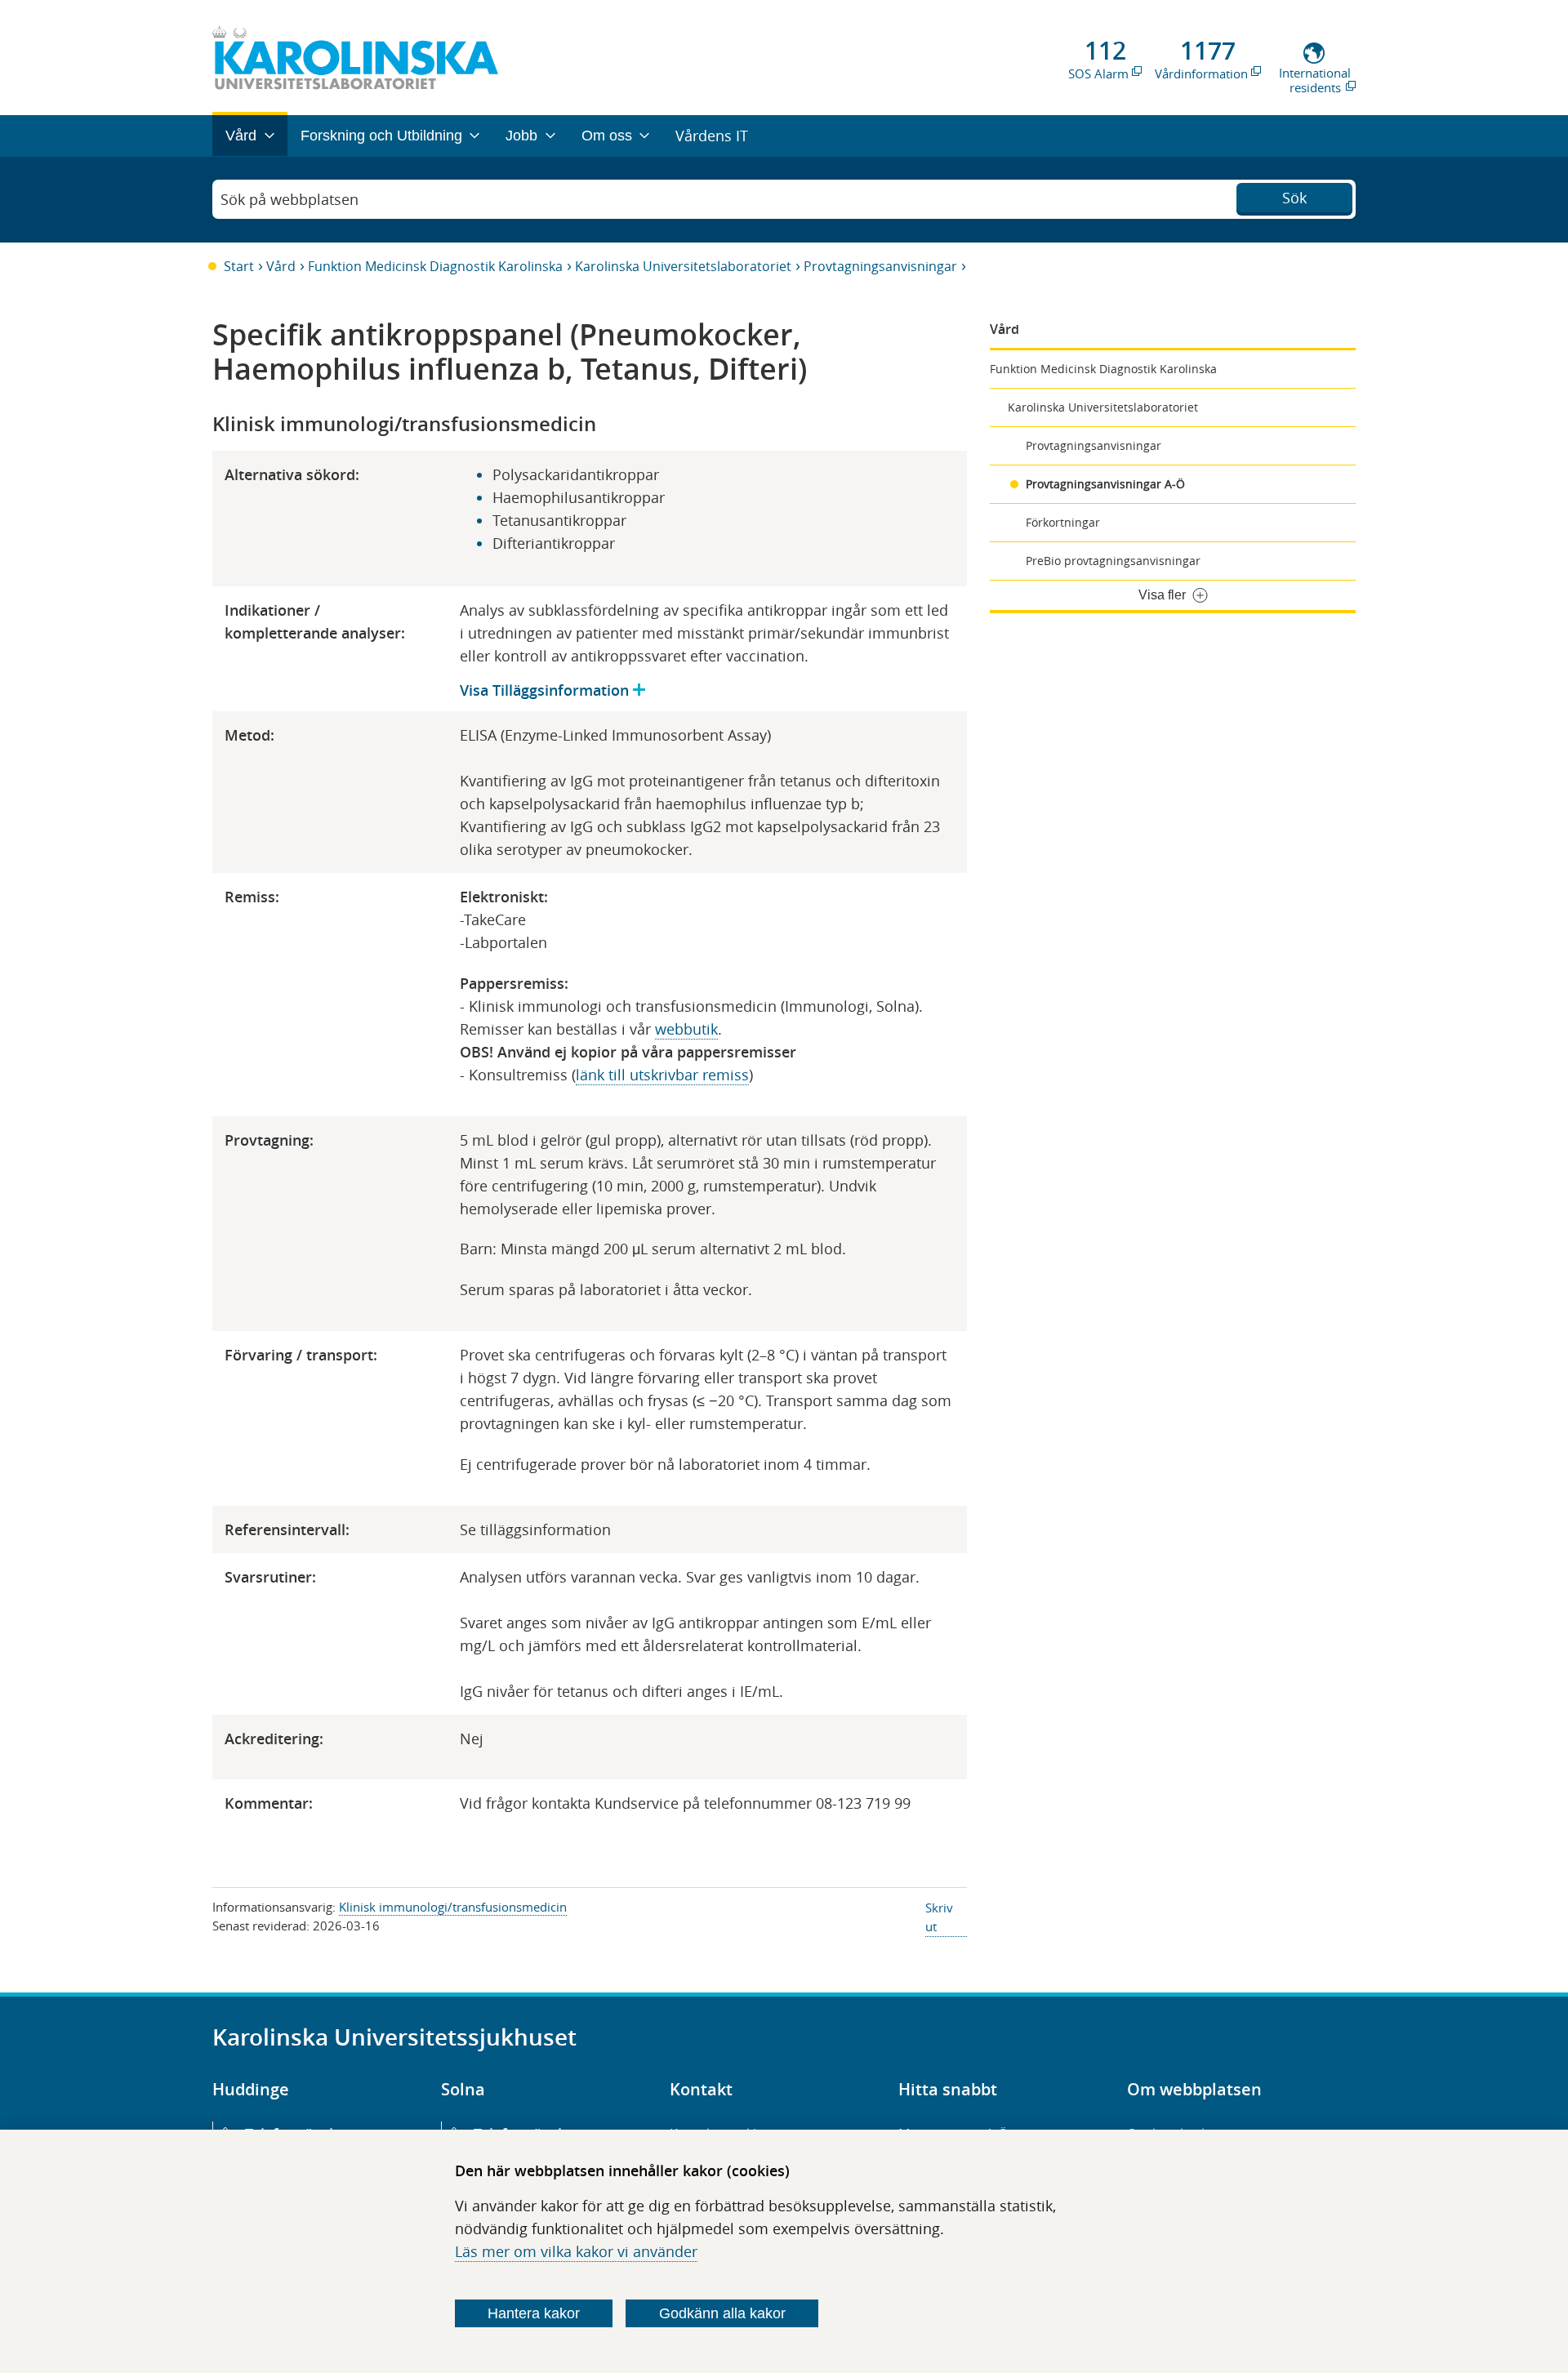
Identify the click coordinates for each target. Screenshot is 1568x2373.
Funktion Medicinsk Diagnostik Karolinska (435, 266)
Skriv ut (939, 1917)
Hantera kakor (534, 2313)
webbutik (686, 1029)
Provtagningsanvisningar (880, 266)
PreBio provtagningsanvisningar (1113, 561)
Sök (1294, 198)
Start (239, 266)
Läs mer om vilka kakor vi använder (576, 2251)
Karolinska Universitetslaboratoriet (683, 266)
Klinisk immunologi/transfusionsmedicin (453, 1907)
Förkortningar (1063, 522)
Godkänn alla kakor (722, 2313)
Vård (281, 266)
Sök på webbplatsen (290, 199)
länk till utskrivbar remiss (662, 1075)
